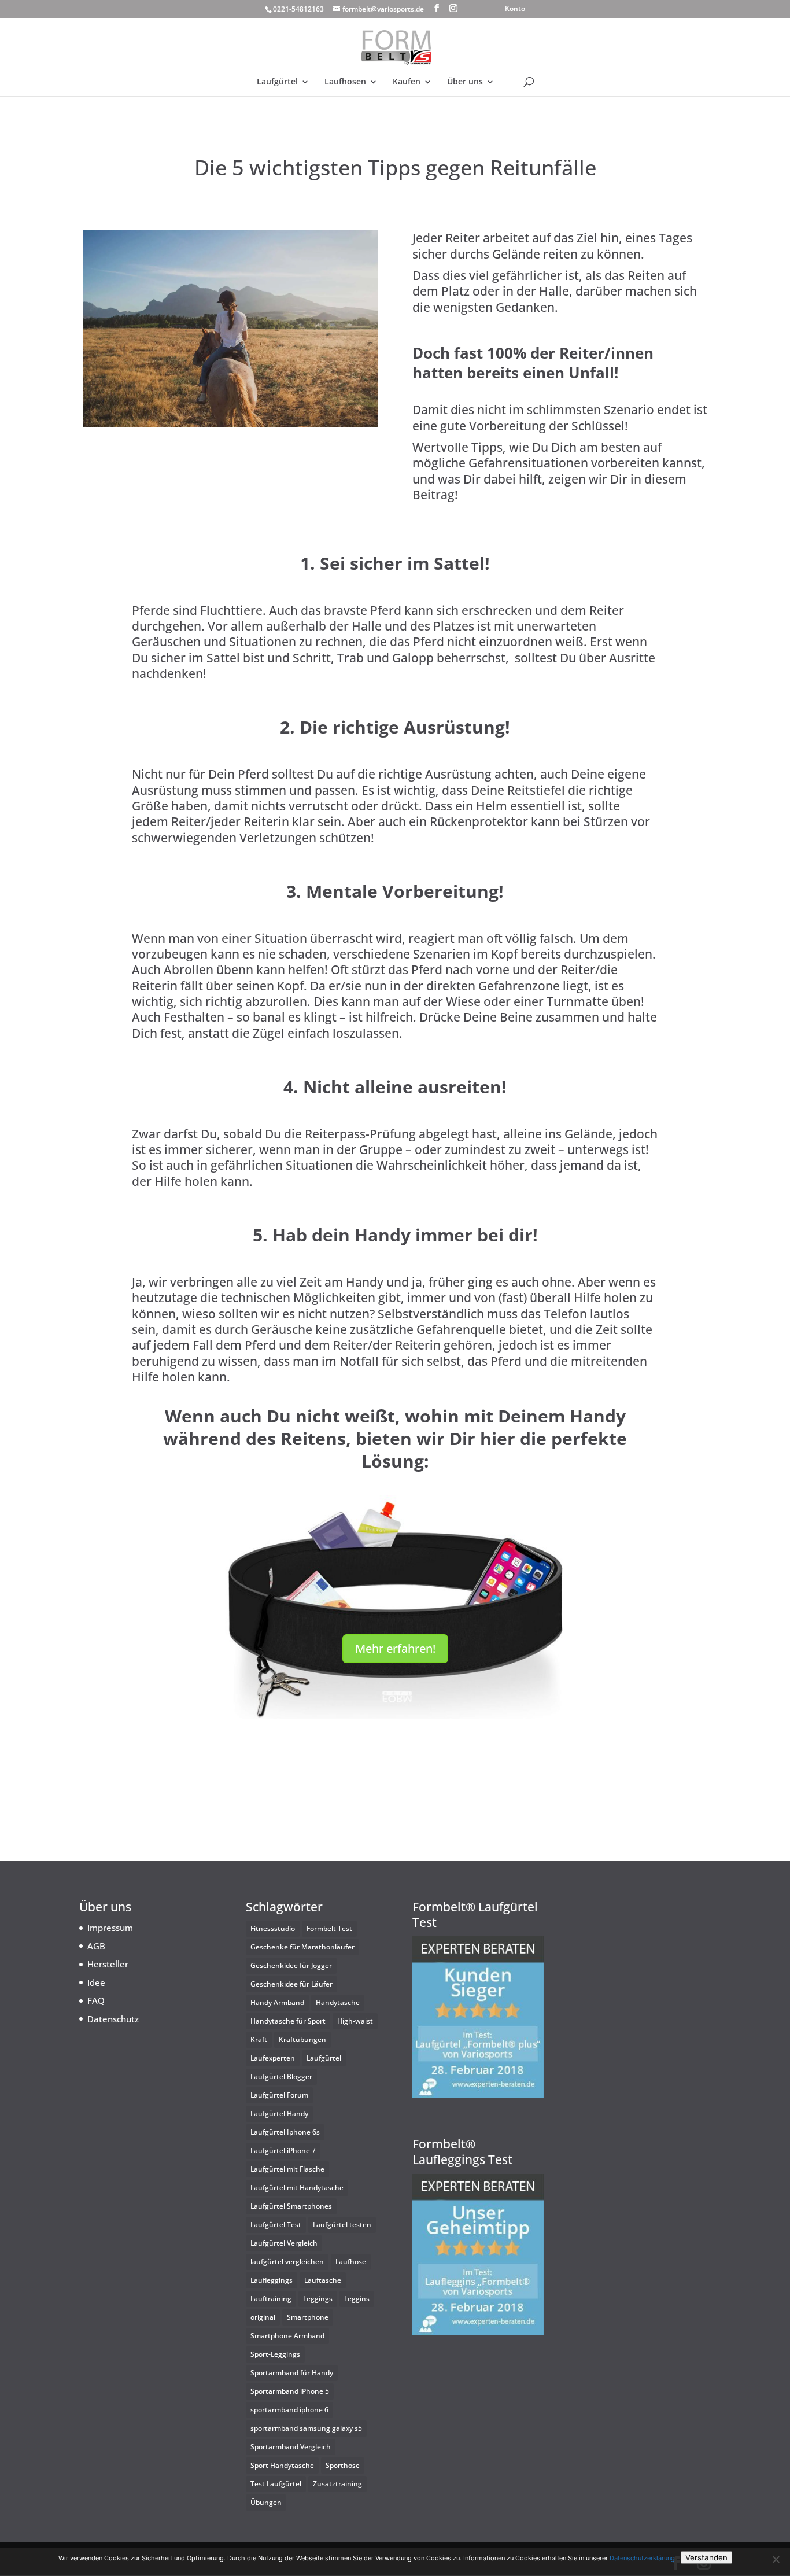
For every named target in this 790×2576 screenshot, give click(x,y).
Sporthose (343, 2465)
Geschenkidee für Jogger (291, 1965)
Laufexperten (273, 2058)
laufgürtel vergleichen (287, 2262)
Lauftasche (323, 2280)
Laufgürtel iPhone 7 (283, 2151)
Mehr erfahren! (395, 1648)
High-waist (355, 2021)
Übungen (266, 2502)
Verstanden (706, 2557)
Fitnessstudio (273, 1928)
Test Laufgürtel (276, 2484)
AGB (96, 1946)
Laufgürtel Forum (279, 2095)
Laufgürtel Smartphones (291, 2206)
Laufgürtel (277, 82)
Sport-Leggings (275, 2354)
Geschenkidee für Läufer (291, 1984)
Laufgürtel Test (276, 2225)
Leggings (318, 2299)
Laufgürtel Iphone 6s (285, 2132)
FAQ (96, 2000)
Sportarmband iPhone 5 (290, 2391)
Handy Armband (277, 2002)
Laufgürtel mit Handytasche (297, 2188)
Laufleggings (272, 2280)
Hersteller (108, 1964)
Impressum (110, 1928)
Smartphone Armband (287, 2336)
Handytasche (338, 2002)
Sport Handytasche (282, 2465)
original (263, 2317)
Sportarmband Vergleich (291, 2447)
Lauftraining (271, 2299)
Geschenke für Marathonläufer (302, 1947)
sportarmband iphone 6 (289, 2410)
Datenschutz (113, 2019)
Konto (515, 9)
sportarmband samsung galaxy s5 (306, 2428)
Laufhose (351, 2262)
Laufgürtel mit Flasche (287, 2169)
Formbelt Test (329, 1928)
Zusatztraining (337, 2484)
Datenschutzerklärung (642, 2558)
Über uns (465, 82)
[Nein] (776, 2559)
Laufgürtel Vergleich (284, 2243)
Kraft (259, 2039)
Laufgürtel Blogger (281, 2076)
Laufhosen (345, 82)
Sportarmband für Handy (292, 2373)
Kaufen (407, 82)
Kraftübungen (302, 2039)
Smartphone (308, 2317)
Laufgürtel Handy (279, 2114)
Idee (96, 1982)
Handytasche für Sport (288, 2021)
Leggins (357, 2299)
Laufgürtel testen (342, 2225)
